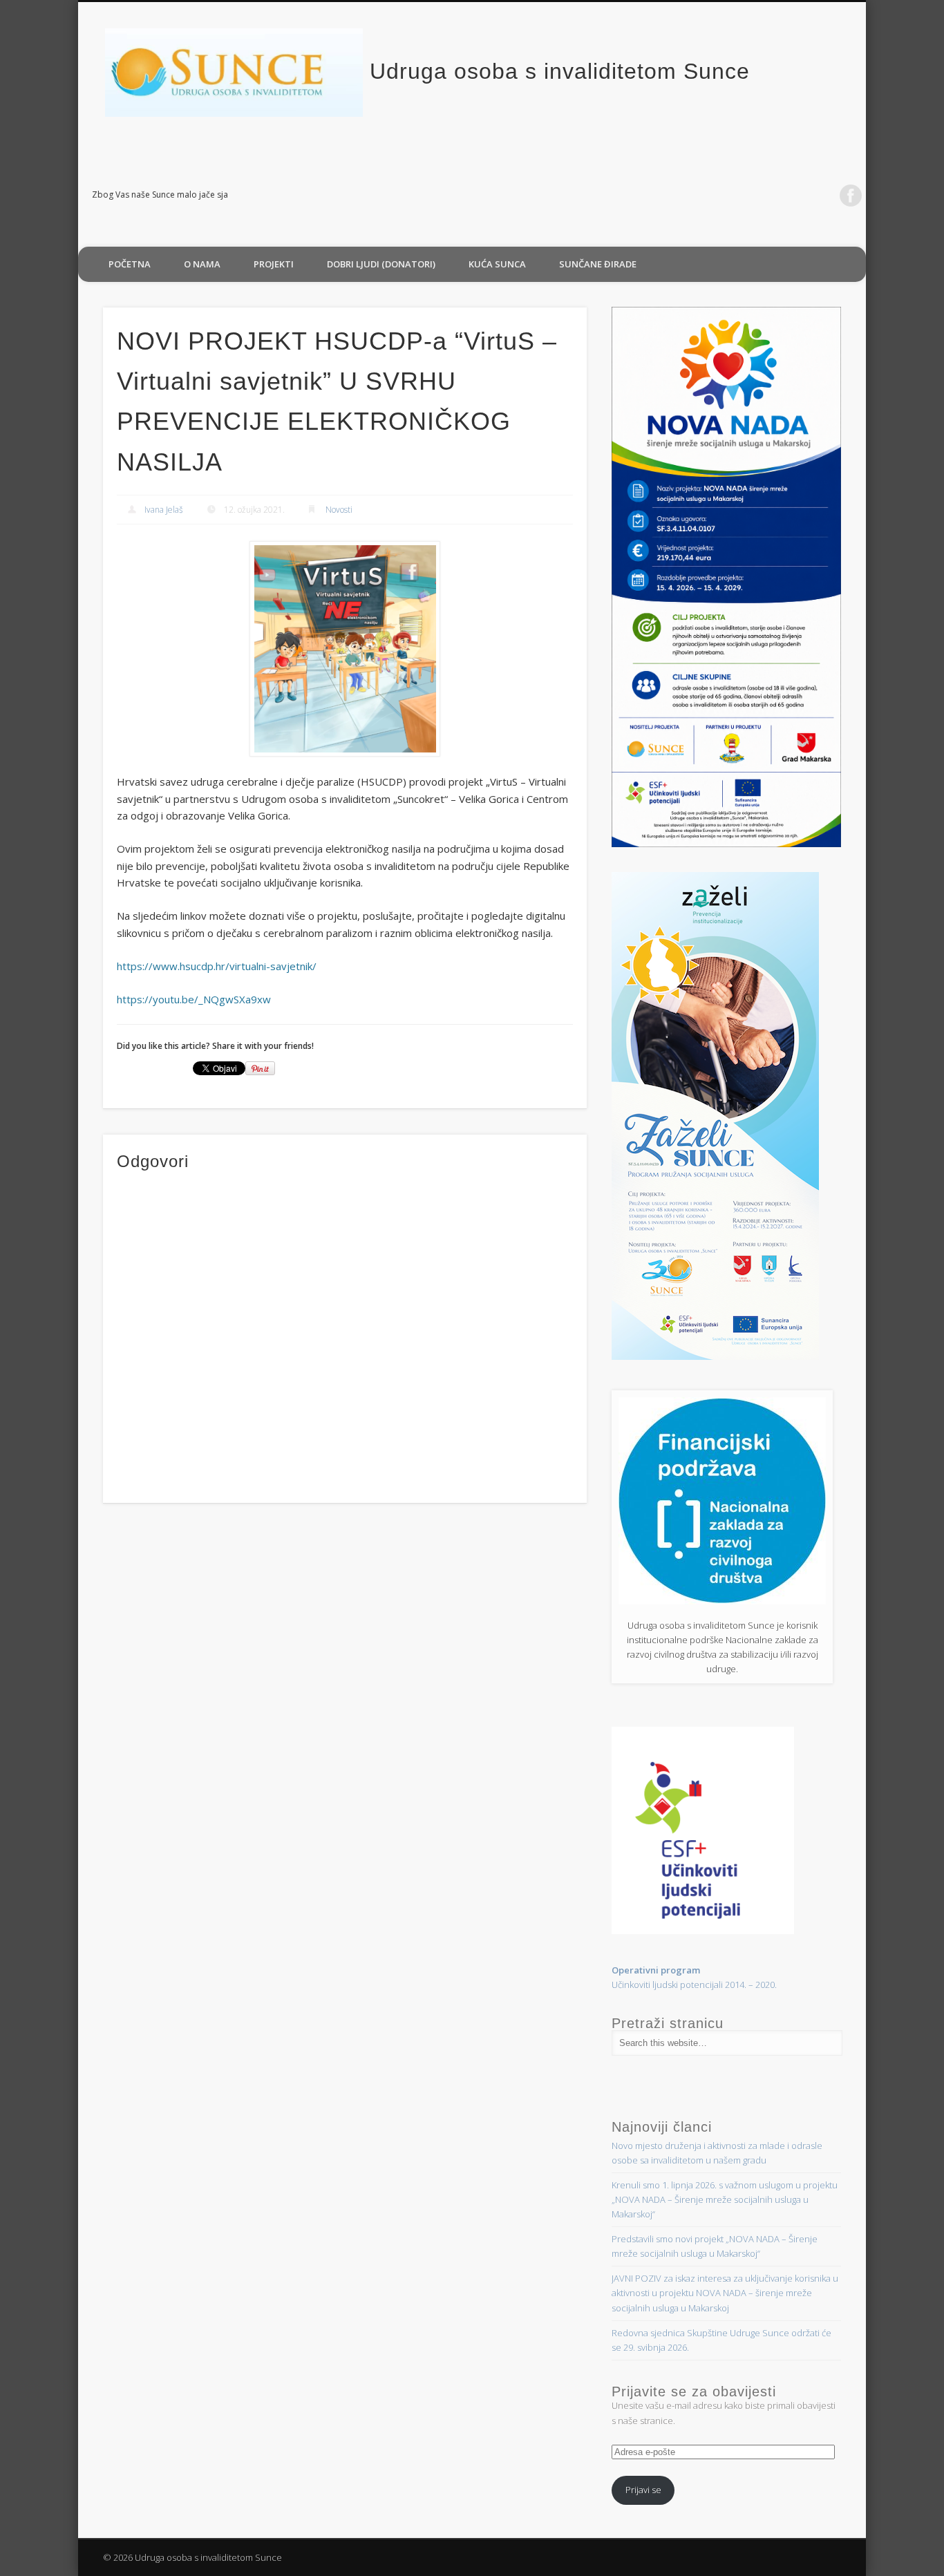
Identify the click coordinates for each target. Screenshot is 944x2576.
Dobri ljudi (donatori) (381, 264)
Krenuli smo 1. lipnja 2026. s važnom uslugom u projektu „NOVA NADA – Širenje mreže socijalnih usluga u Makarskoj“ (725, 2199)
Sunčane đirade (598, 264)
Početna (130, 264)
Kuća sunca (497, 264)
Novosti (339, 510)
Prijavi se (643, 2490)
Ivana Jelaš (164, 510)
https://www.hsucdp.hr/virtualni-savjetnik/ (217, 966)
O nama (202, 264)
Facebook (851, 196)
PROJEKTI (274, 264)
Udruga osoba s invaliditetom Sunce (560, 71)
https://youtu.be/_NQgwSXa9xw (194, 999)
